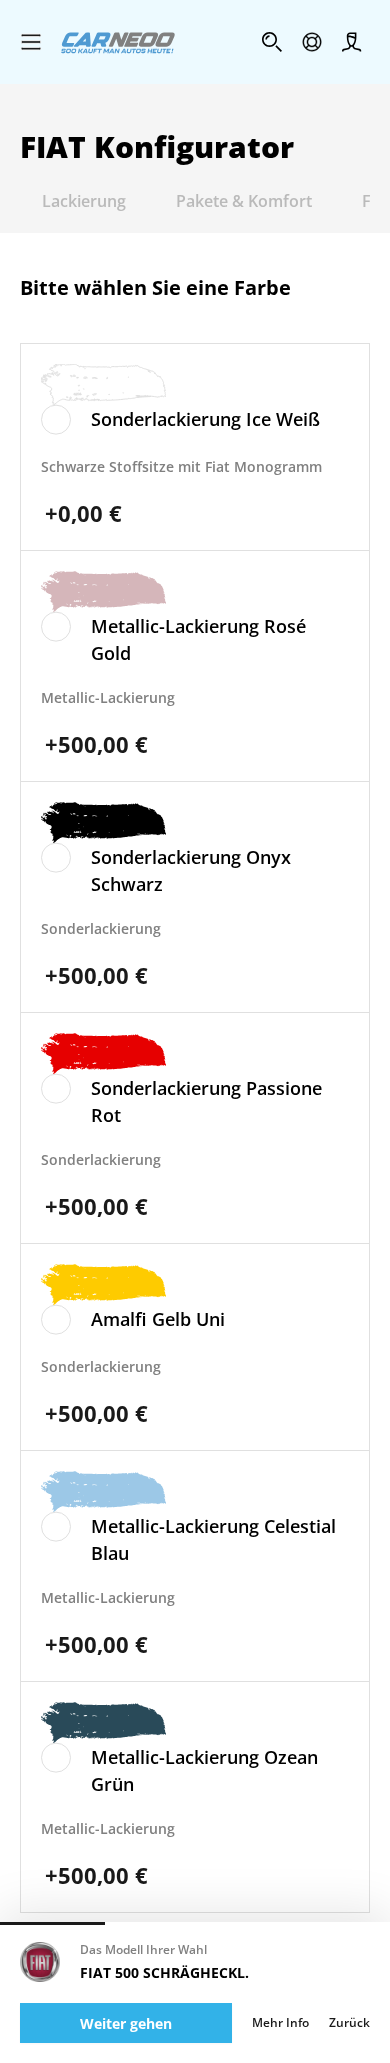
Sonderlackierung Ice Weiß (205, 419)
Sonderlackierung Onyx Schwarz (191, 870)
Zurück (349, 2023)
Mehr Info (280, 2023)
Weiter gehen (126, 2023)
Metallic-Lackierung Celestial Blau (213, 1539)
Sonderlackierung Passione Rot (206, 1101)
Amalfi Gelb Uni (158, 1319)
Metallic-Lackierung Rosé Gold (198, 639)
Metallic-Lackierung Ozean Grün (204, 1770)
